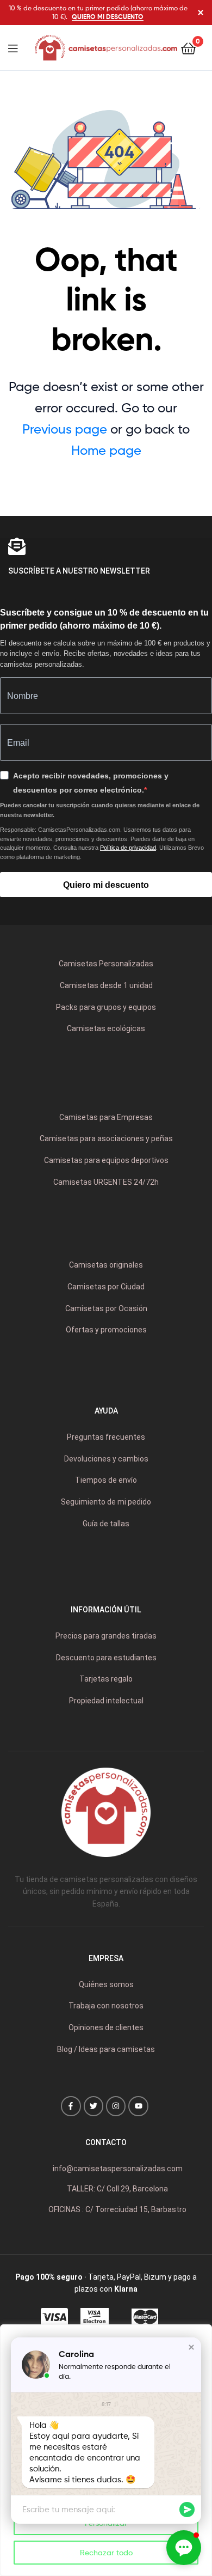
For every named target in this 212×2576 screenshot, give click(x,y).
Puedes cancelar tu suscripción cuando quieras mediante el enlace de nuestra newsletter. (100, 810)
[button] (191, 2347)
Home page (106, 450)
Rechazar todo (106, 2552)
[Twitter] (93, 2106)
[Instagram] (116, 2106)
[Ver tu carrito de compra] (188, 48)
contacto (106, 2142)
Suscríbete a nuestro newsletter (79, 571)
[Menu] (20, 47)
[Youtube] (138, 2106)
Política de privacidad (128, 848)
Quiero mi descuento (106, 885)
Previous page (65, 429)
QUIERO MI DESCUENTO (108, 17)
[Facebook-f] (71, 2106)
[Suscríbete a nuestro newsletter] (17, 546)
